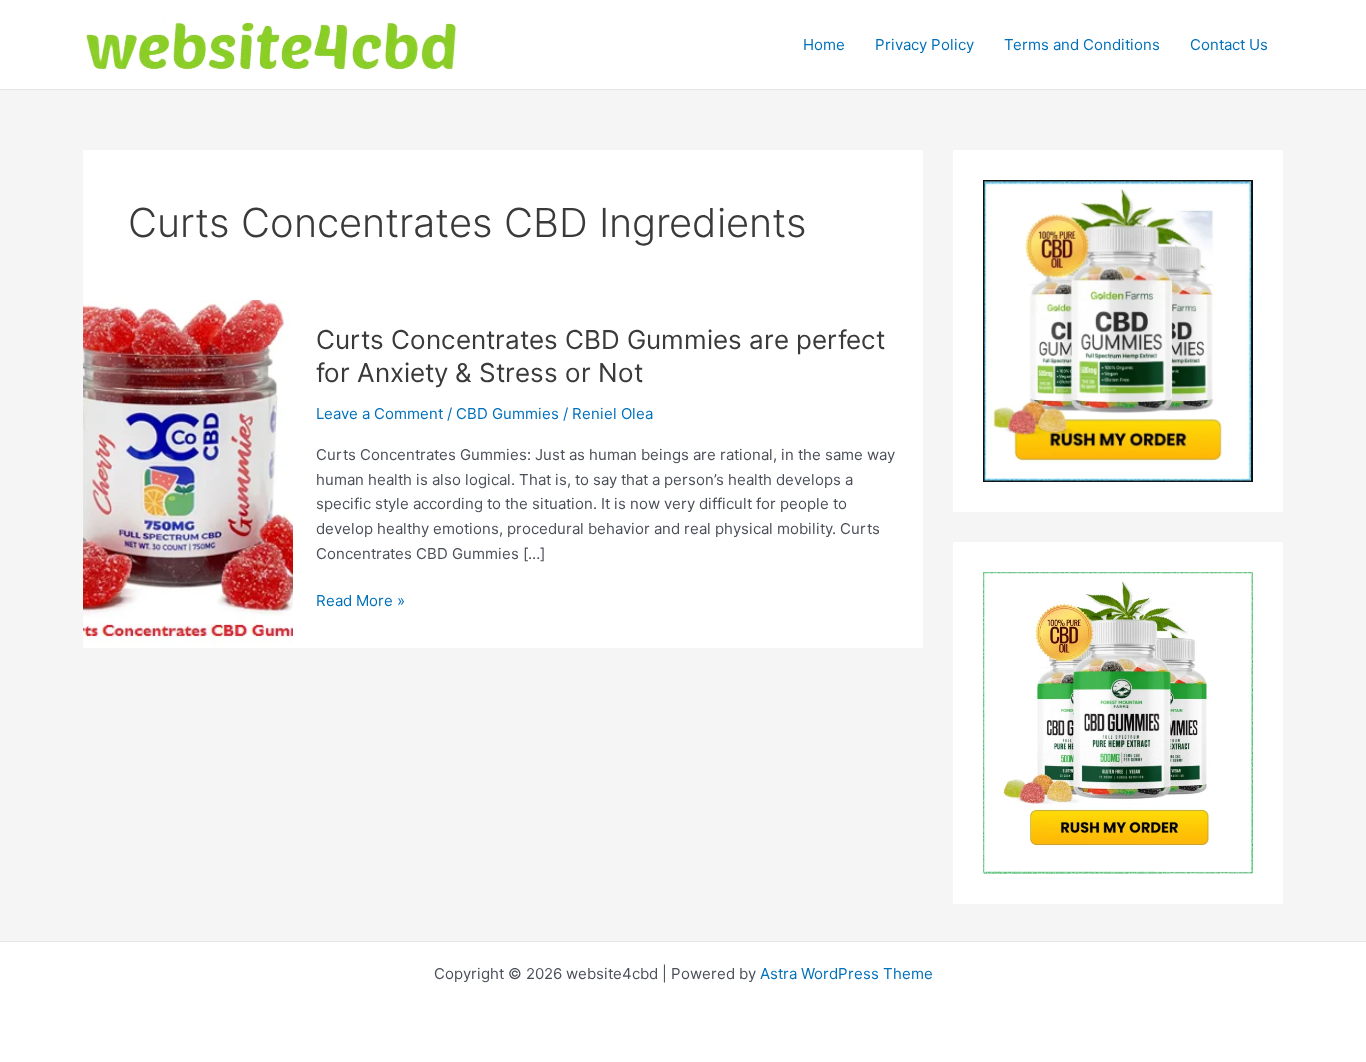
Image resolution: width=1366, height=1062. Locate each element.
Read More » (360, 602)
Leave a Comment (379, 413)
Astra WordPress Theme (846, 973)
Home (824, 44)
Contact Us (1229, 44)
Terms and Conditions (1082, 44)
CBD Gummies (507, 413)
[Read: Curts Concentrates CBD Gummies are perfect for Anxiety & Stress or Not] (188, 472)
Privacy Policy (924, 44)
